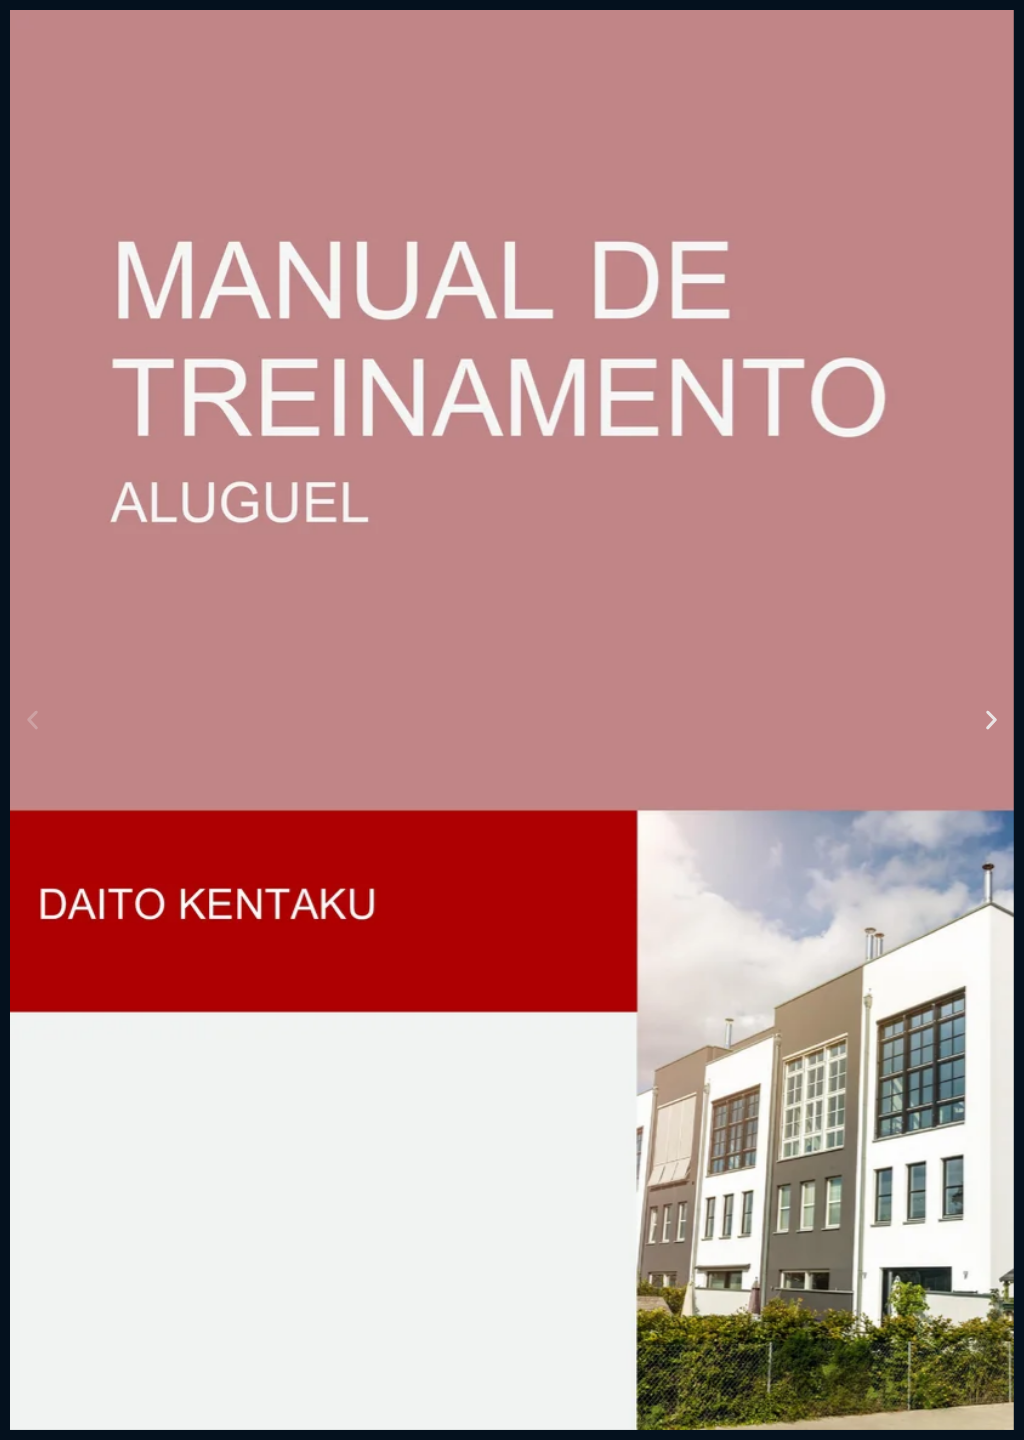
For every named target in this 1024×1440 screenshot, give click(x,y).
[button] (32, 720)
